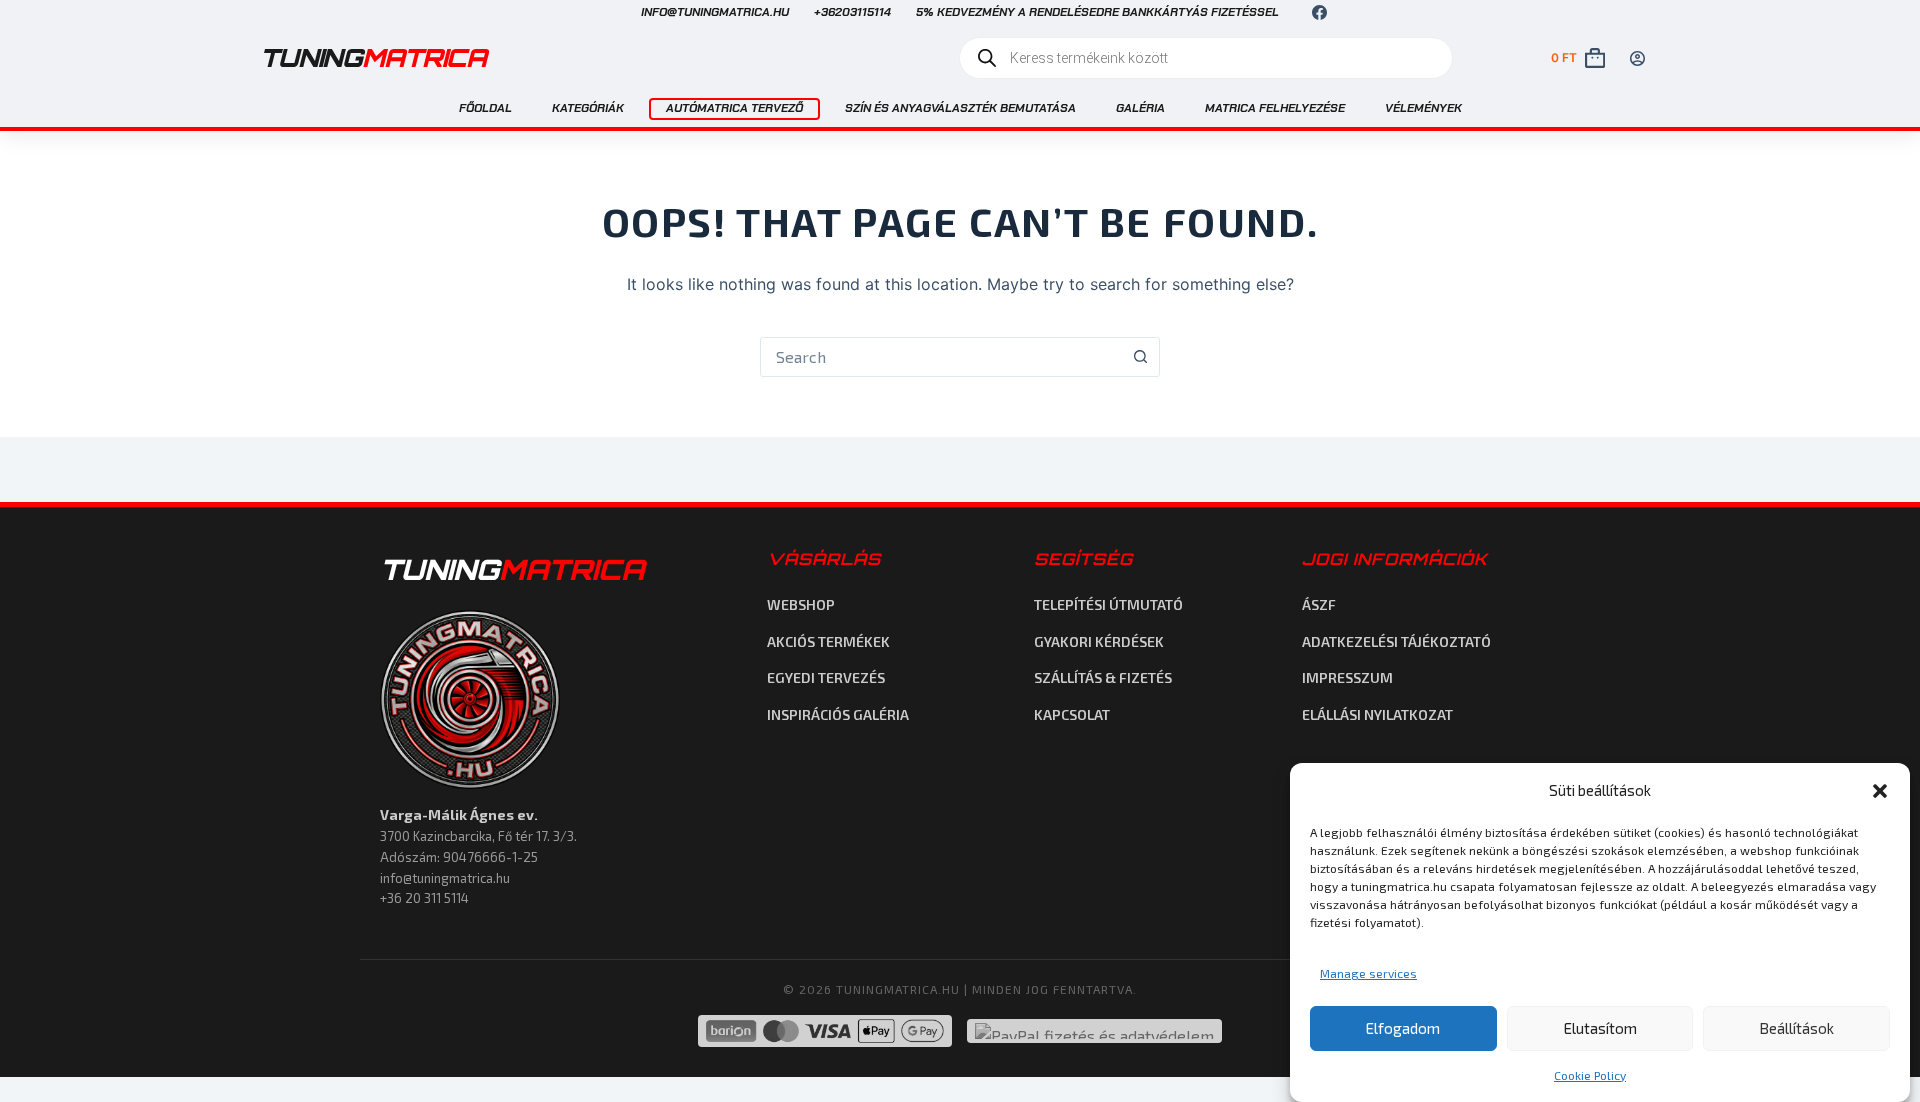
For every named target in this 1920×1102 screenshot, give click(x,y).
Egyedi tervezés (826, 677)
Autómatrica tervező (734, 108)
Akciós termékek (828, 641)
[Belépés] (1637, 58)
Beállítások (1796, 1028)
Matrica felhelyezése (1275, 108)
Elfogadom (1403, 1028)
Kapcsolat (1072, 714)
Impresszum (1347, 677)
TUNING (512, 569)
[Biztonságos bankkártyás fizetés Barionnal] (825, 1031)
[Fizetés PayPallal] (1094, 1031)
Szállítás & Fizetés (1103, 677)
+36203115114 (852, 12)
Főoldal (485, 108)
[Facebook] (1319, 12)
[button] (1880, 791)
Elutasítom (1600, 1028)
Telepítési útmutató (1108, 604)
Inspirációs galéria (838, 714)
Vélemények (1423, 108)
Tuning (373, 57)
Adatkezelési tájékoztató (1396, 641)
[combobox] (941, 357)
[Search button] (1140, 357)
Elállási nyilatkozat (1377, 714)
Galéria (1140, 108)
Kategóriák (588, 108)
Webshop (801, 604)
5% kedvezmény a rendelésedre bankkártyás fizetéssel (1097, 12)
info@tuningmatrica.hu (715, 12)
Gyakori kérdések (1099, 641)
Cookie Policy (1590, 1075)
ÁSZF (1319, 604)
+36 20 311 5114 (424, 898)
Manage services (1368, 973)
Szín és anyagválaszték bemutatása (960, 108)
